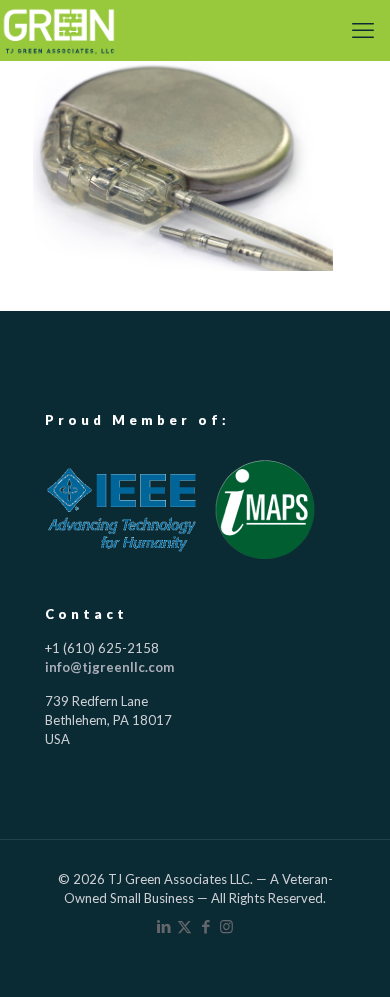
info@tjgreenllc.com (109, 667)
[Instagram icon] (226, 926)
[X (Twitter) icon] (184, 926)
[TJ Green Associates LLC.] (59, 30)
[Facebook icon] (205, 926)
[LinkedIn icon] (163, 926)
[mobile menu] (363, 30)
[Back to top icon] (347, 954)
